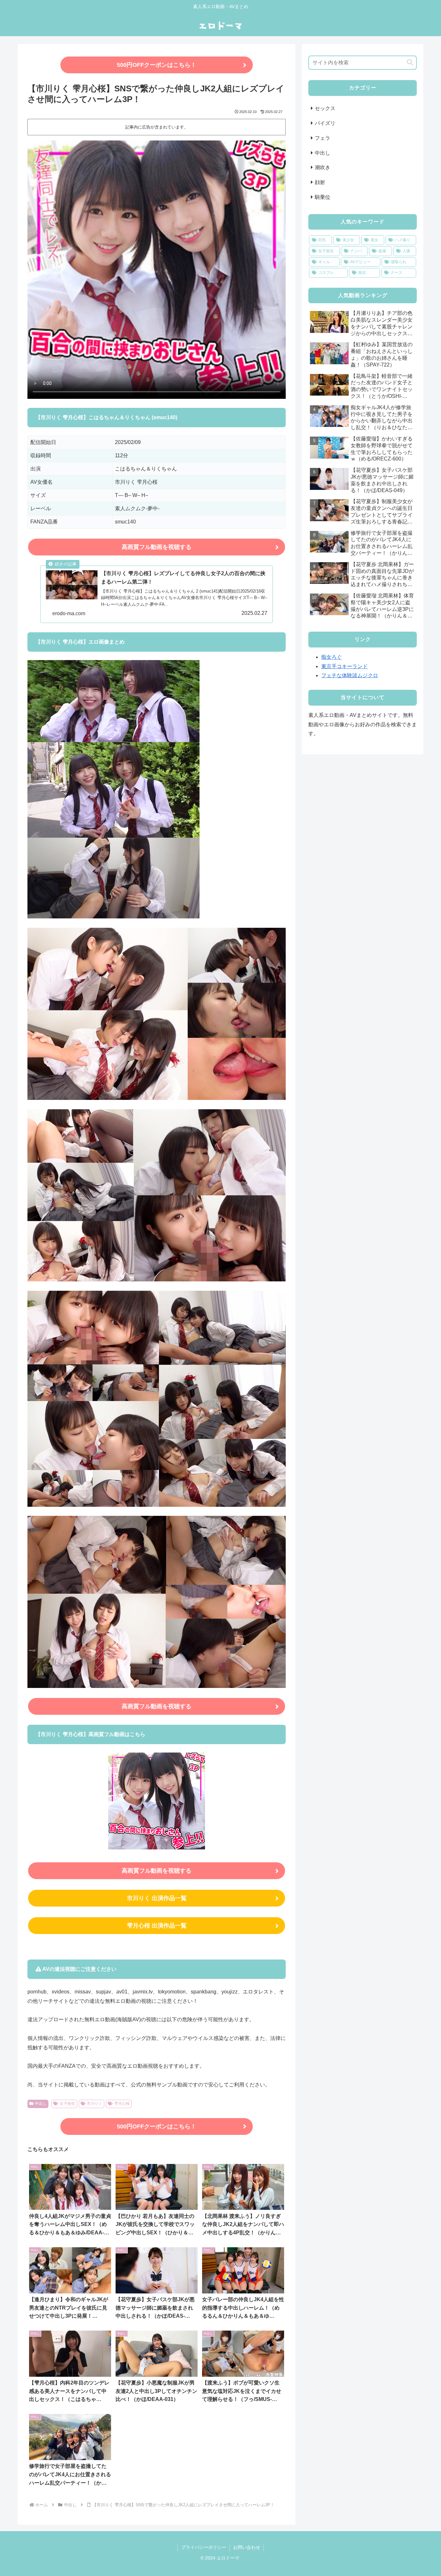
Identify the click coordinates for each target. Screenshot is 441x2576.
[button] (410, 62)
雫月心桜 (122, 2104)
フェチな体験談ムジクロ (350, 675)
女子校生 (67, 2104)
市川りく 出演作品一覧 (157, 1898)
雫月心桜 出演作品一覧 (157, 1926)
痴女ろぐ (332, 657)
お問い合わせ (247, 2547)
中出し (41, 2104)
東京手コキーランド (344, 666)
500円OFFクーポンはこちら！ (157, 65)
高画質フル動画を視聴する (157, 547)
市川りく (95, 2104)
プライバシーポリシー (204, 2547)
